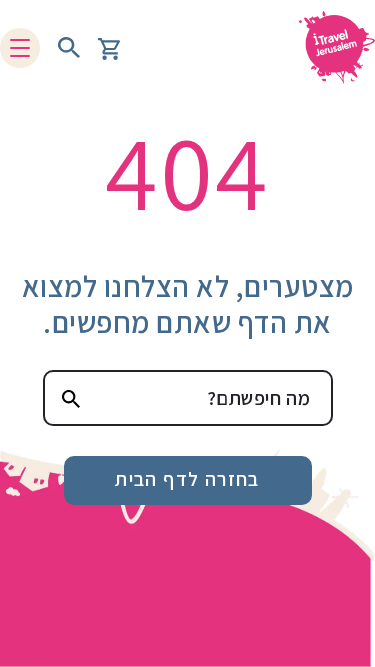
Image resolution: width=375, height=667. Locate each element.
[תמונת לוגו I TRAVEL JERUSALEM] (330, 47)
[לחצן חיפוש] (69, 48)
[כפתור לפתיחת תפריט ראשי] (20, 48)
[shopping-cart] (109, 47)
